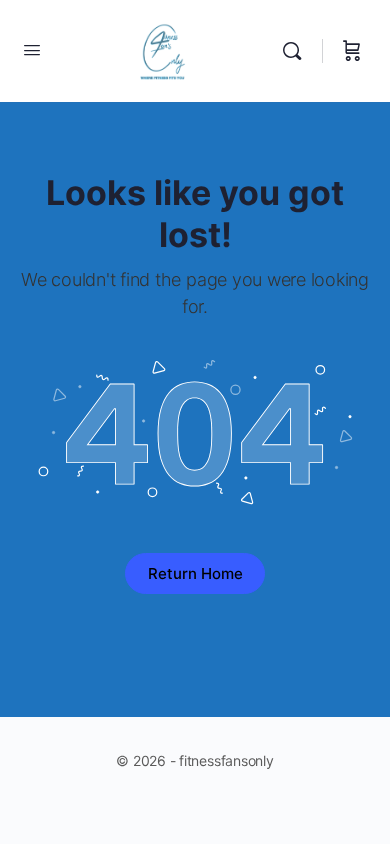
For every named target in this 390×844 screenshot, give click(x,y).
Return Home (195, 573)
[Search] (297, 51)
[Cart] (352, 51)
